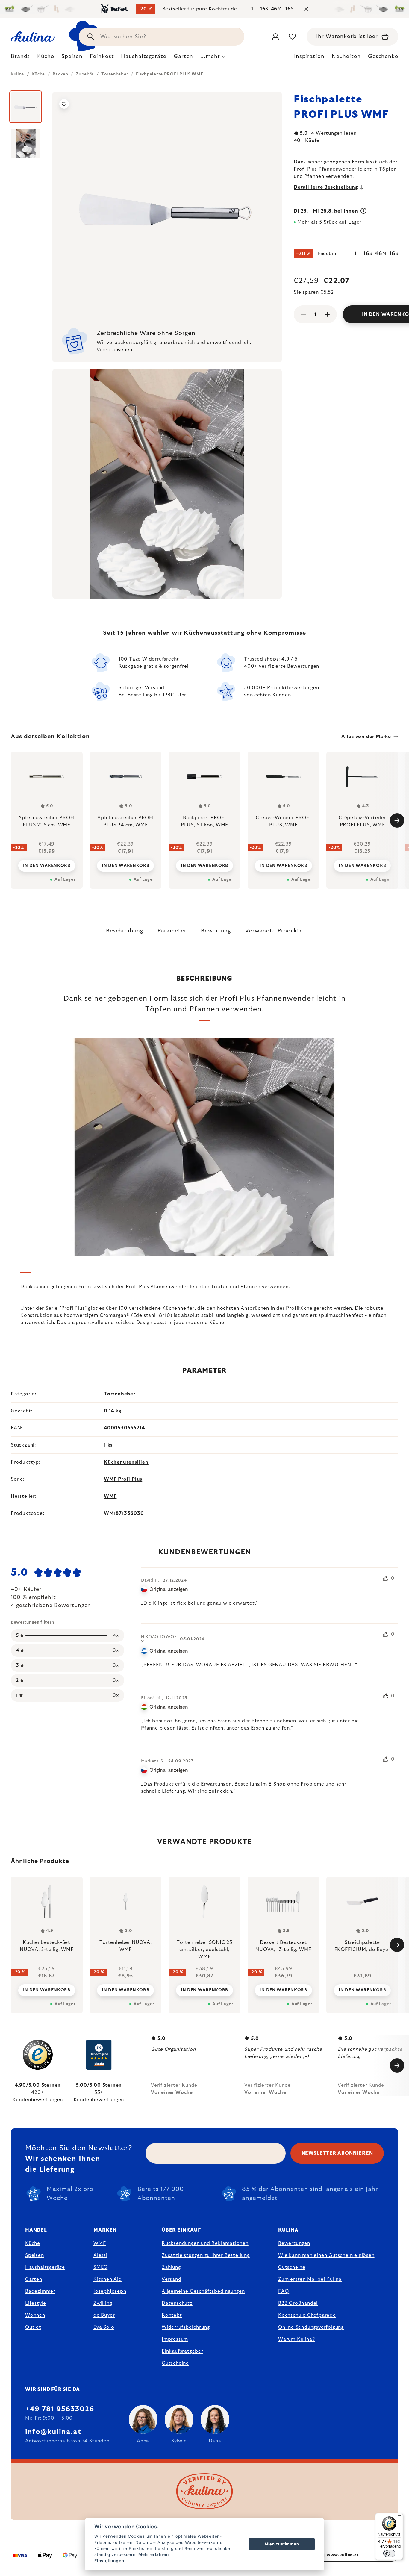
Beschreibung (125, 931)
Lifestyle (36, 2303)
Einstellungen (109, 2561)
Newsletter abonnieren (337, 2153)
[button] (47, 1986)
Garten (34, 2279)
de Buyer (104, 2315)
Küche (33, 2243)
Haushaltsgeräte (45, 2267)
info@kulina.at (53, 2432)
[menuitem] (20, 58)
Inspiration (309, 57)
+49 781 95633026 (60, 2409)
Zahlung (171, 2267)
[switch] (389, 2553)
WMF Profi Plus (123, 1479)
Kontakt (172, 2315)
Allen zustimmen (282, 2544)
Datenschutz (177, 2303)
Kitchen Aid (108, 2279)
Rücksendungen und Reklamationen (205, 2243)
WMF (110, 1496)
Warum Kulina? (296, 2339)
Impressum (175, 2339)
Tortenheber (120, 1394)
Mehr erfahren (153, 2554)
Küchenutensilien (126, 1462)
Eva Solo (104, 2327)
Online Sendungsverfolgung (311, 2327)
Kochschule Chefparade (307, 2315)
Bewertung (216, 931)
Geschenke (383, 57)
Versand (172, 2279)
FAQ (283, 2291)
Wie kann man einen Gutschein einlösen (326, 2255)
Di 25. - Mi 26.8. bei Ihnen (327, 211)
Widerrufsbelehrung (186, 2327)
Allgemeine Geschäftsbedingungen (203, 2291)
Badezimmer (40, 2291)
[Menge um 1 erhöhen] (327, 314)
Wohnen (35, 2315)
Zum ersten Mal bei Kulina (310, 2279)
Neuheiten (346, 57)
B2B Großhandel (298, 2303)
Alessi (100, 2255)
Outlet (33, 2327)
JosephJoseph (110, 2291)
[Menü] (399, 2517)
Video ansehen (114, 350)
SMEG (100, 2267)
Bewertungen (294, 2243)
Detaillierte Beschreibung (326, 187)
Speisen (35, 2255)
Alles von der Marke (366, 737)
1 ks (108, 1445)
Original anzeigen (169, 1589)
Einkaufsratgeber (182, 2351)
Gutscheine (175, 2363)
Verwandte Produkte (274, 931)
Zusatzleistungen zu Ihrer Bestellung (206, 2255)
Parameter (172, 931)
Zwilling (103, 2303)
